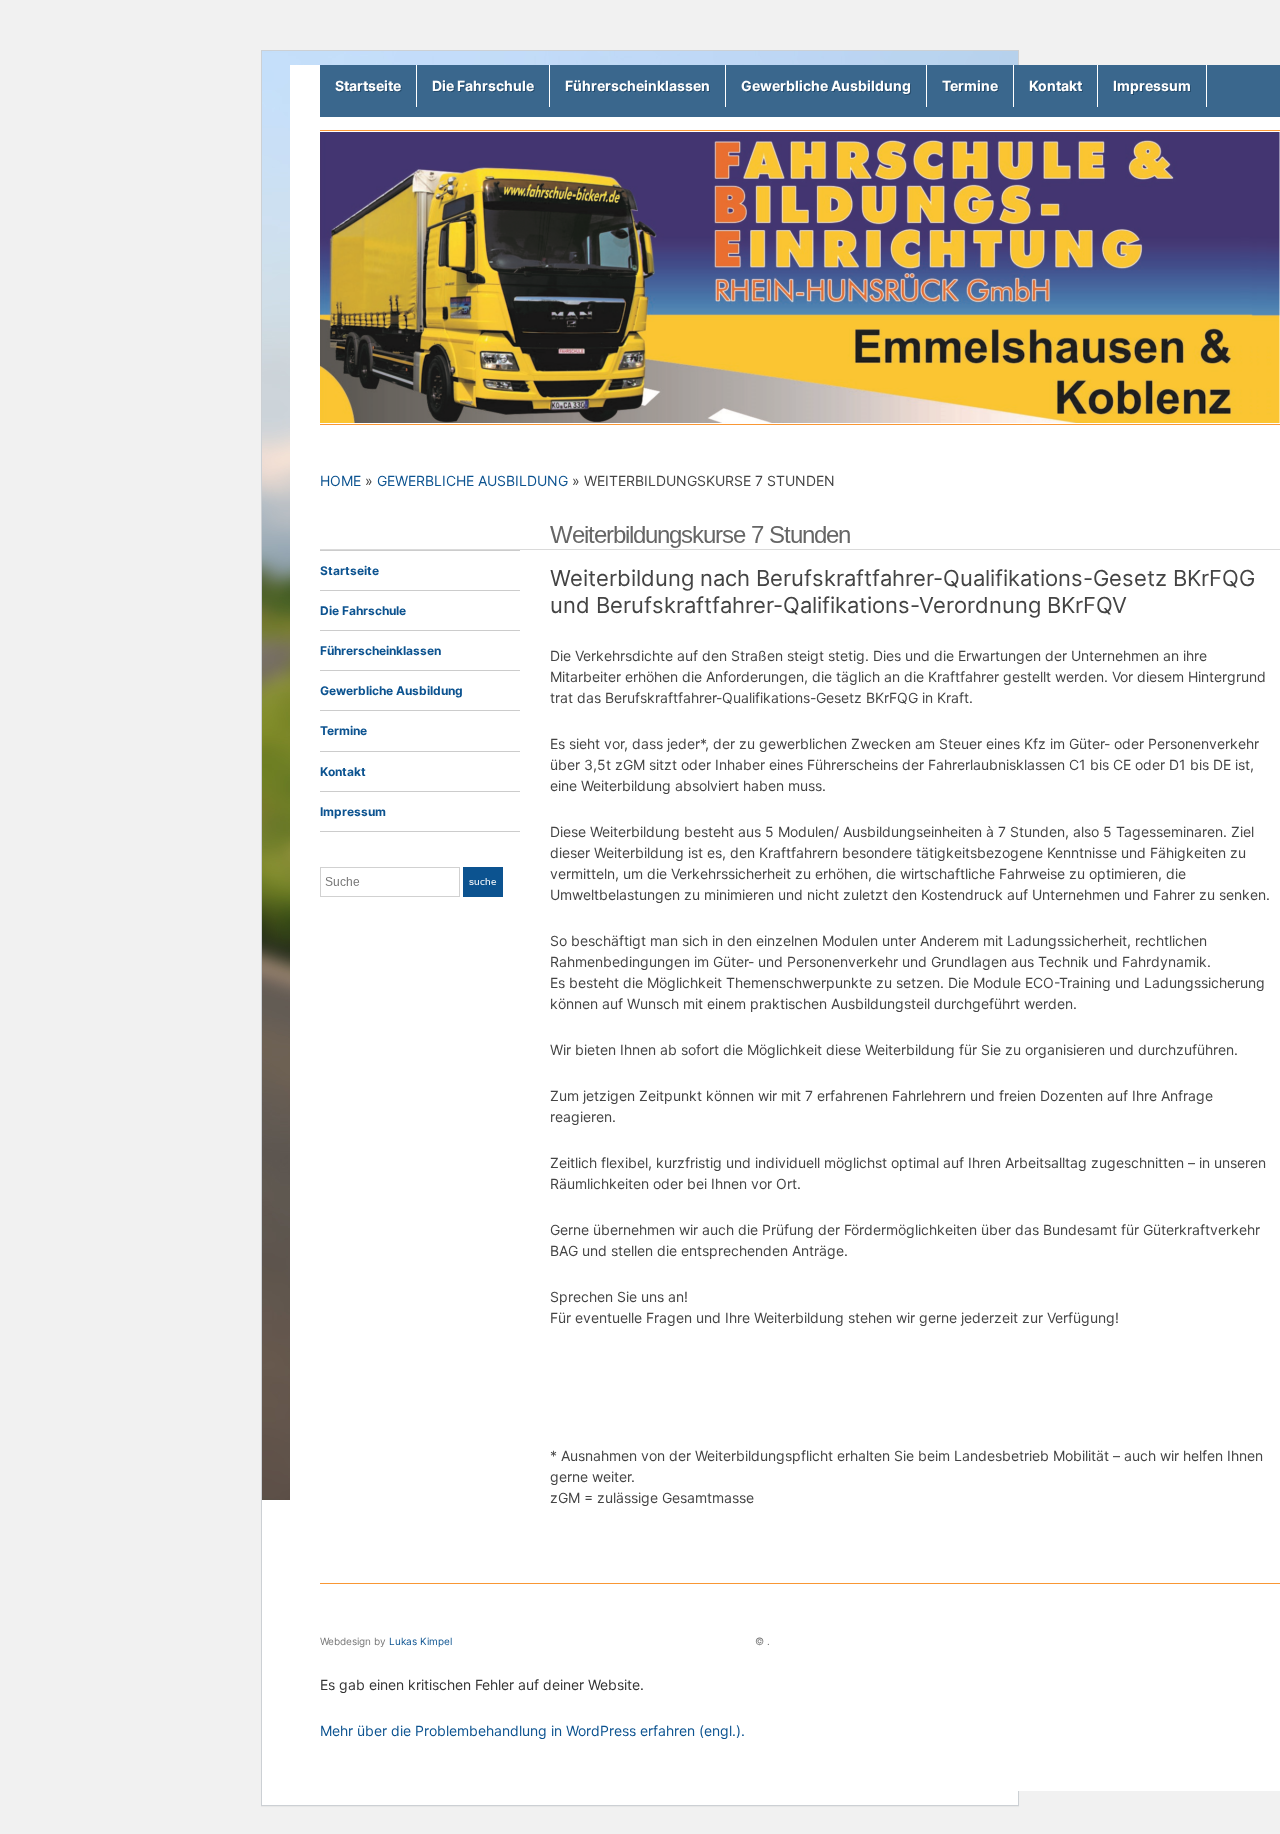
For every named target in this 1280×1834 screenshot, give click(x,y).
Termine (970, 85)
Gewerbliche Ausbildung (826, 85)
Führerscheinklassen (637, 85)
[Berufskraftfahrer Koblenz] (800, 275)
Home (340, 480)
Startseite (368, 85)
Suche (483, 881)
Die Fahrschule (483, 85)
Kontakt (1055, 85)
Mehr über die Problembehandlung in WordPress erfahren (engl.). (532, 1730)
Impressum (1152, 85)
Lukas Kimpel (420, 1641)
